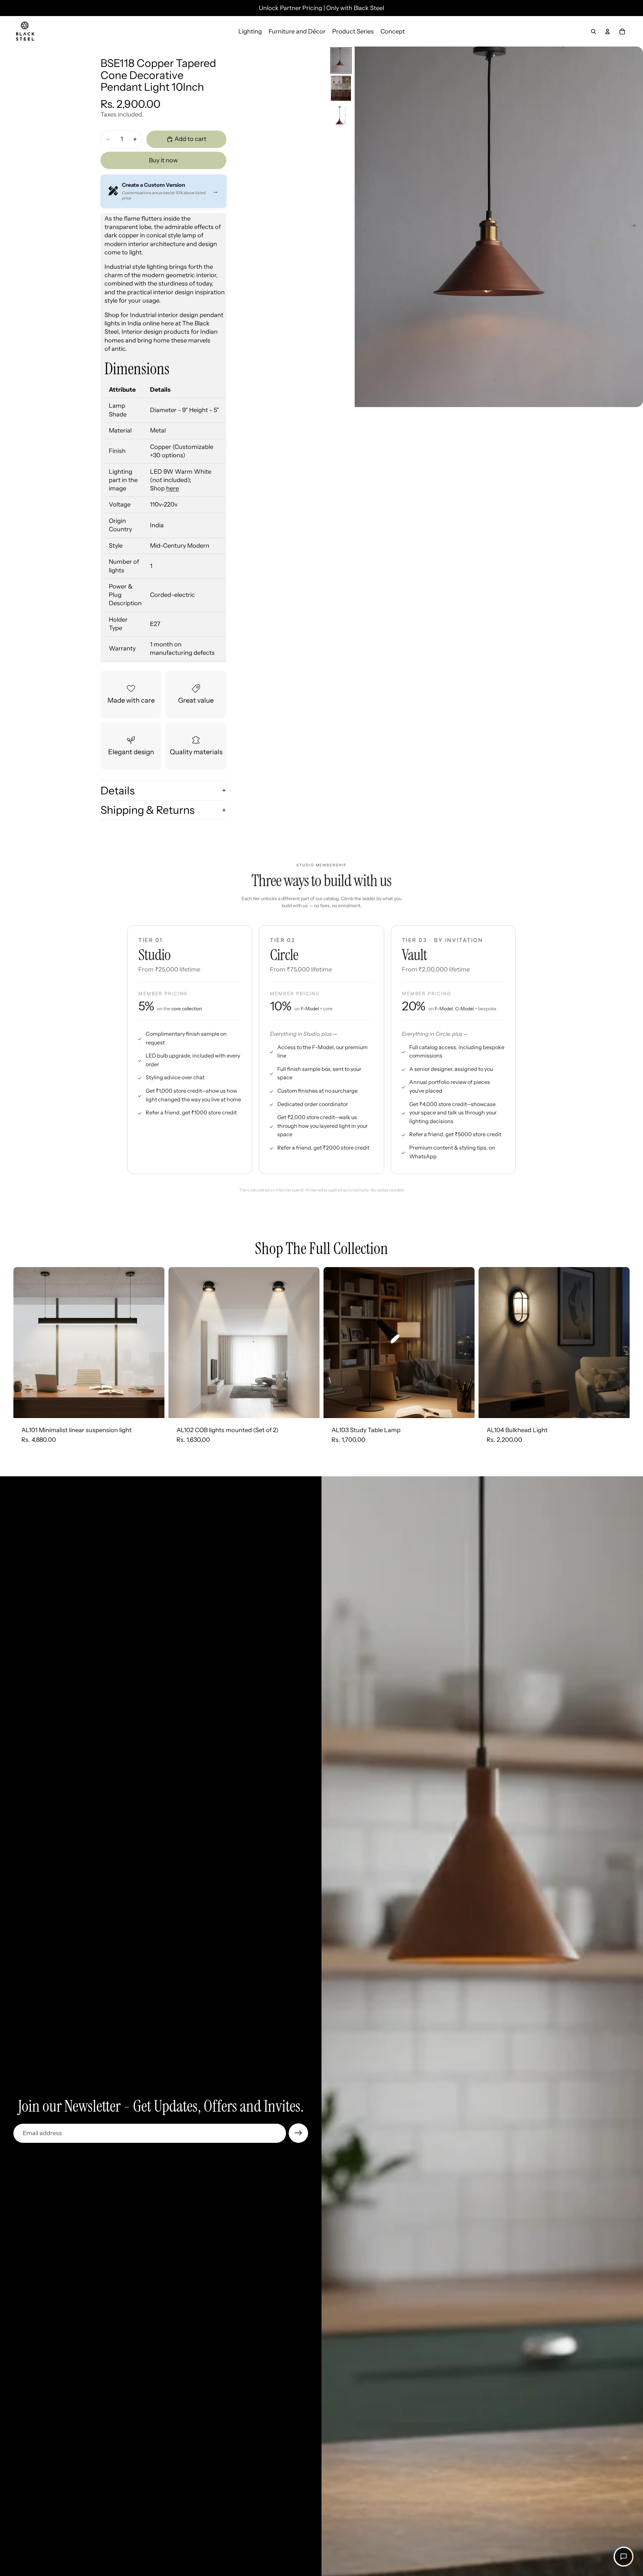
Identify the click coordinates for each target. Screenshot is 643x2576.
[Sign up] (298, 2133)
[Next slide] (636, 227)
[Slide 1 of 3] (341, 60)
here (172, 488)
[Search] (593, 31)
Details (118, 791)
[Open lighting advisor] (624, 2557)
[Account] (608, 31)
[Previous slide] (362, 227)
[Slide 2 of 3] (341, 88)
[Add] (154, 1408)
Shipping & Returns (148, 810)
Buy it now (163, 160)
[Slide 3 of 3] (341, 116)
